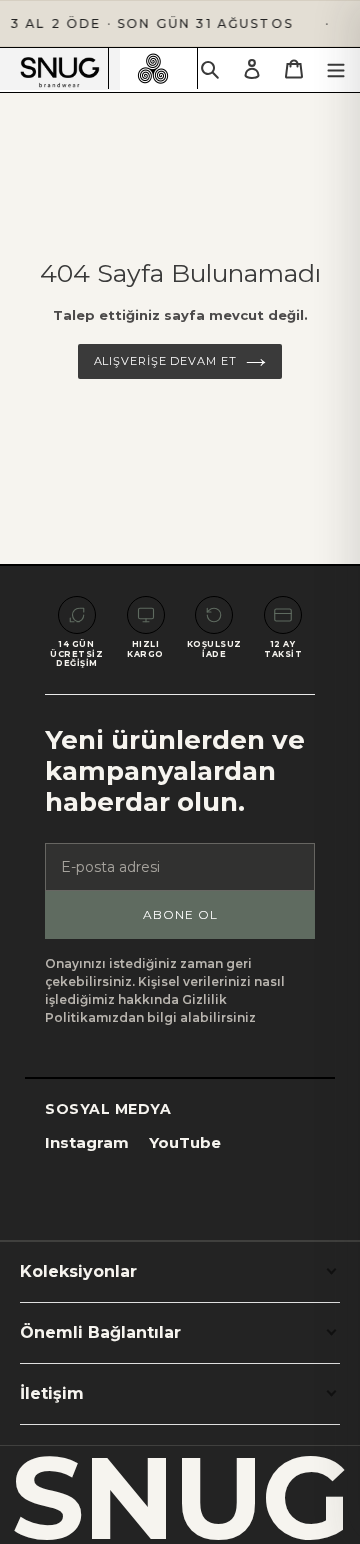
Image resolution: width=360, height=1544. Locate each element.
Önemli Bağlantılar (100, 1332)
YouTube (185, 1142)
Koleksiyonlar (78, 1271)
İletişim (52, 1393)
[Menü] (336, 68)
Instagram (87, 1142)
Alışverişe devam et (165, 361)
